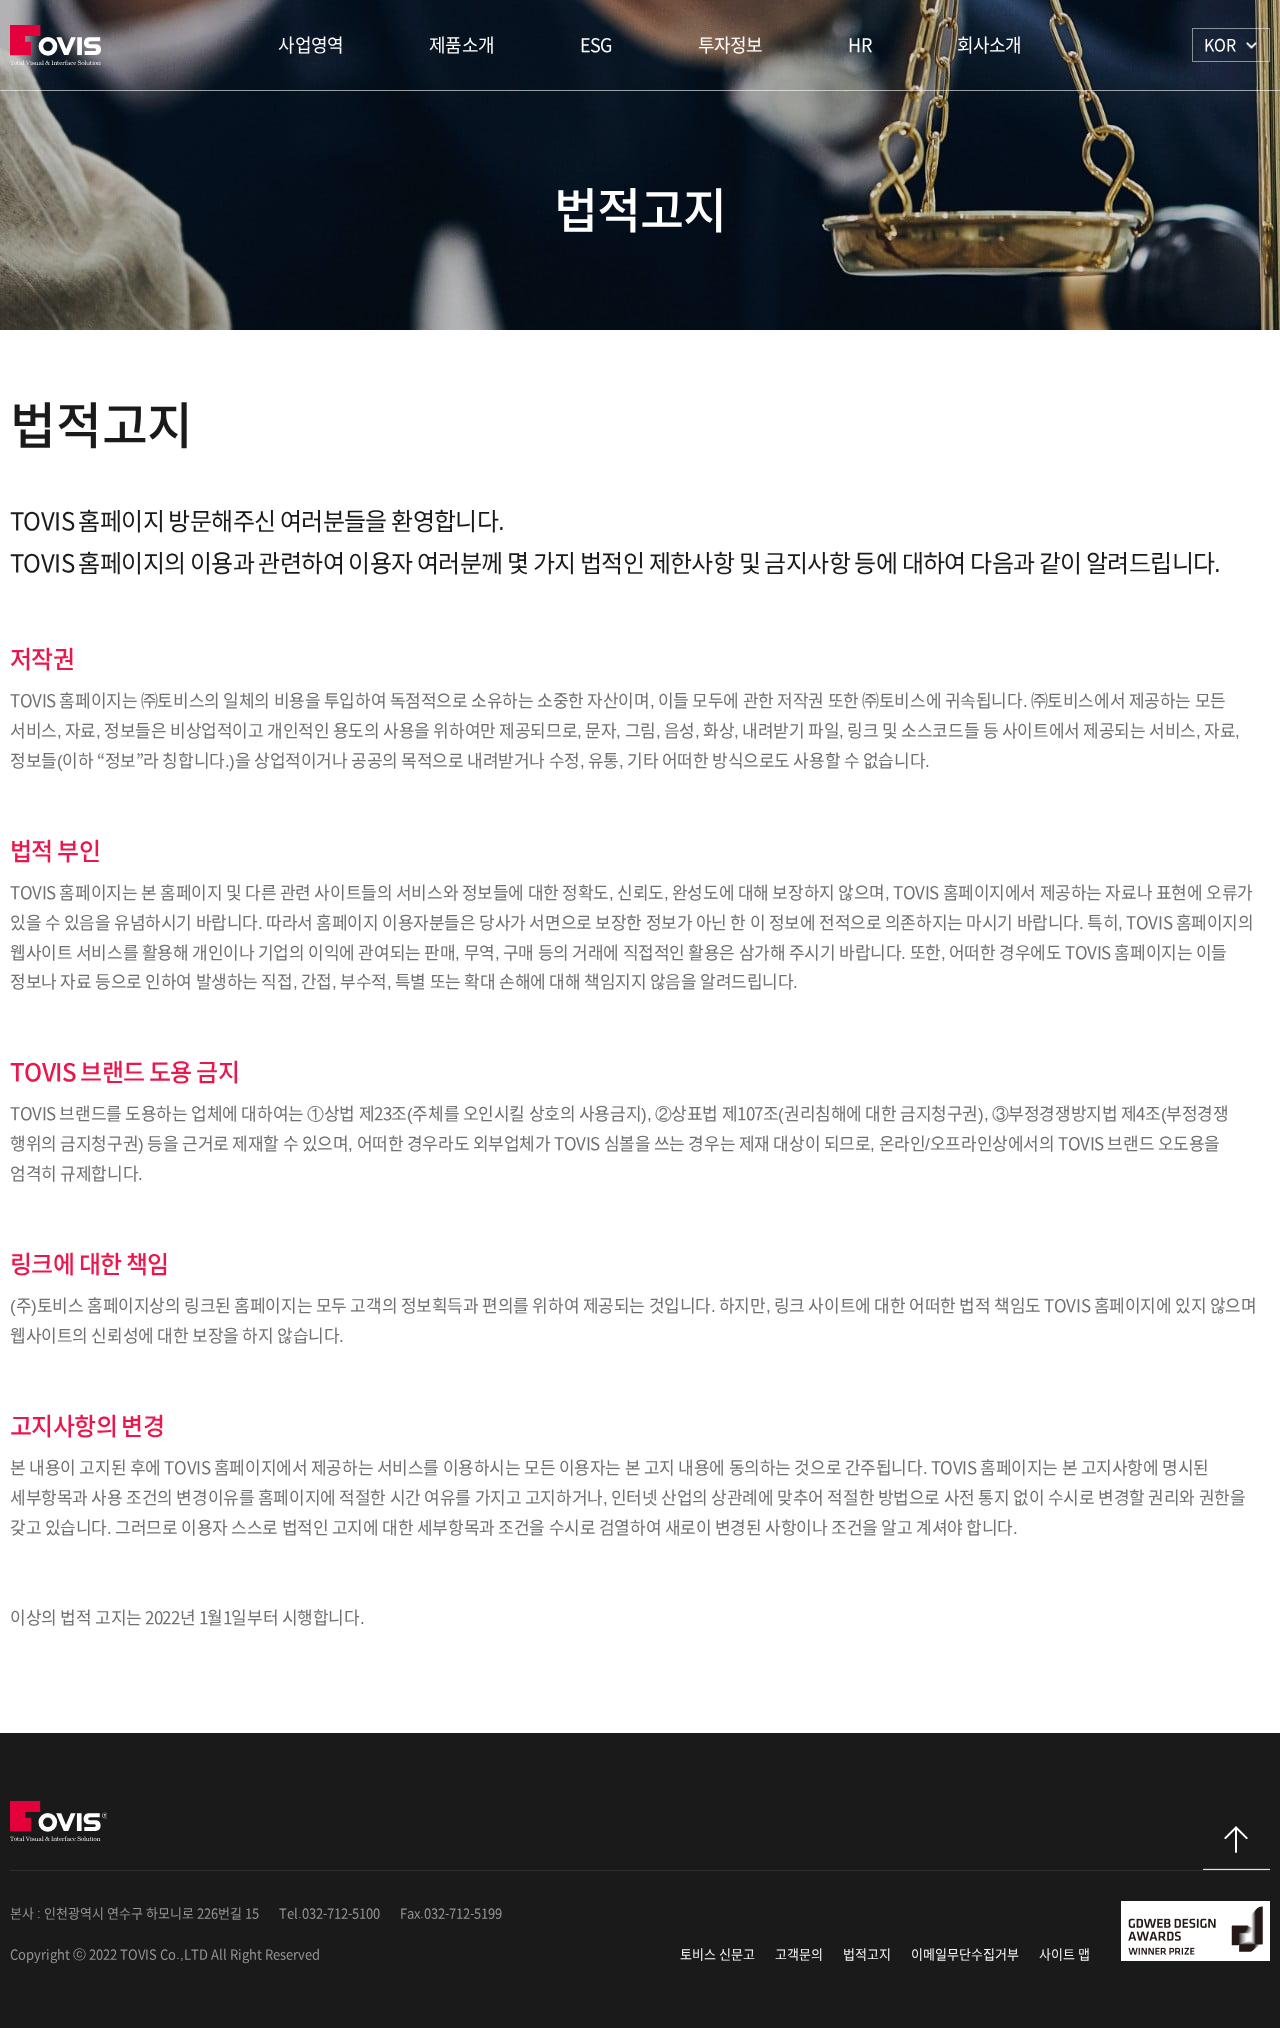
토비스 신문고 (717, 1954)
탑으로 (1236, 1848)
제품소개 (461, 45)
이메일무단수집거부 (965, 1954)
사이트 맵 (1064, 1954)
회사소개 (989, 45)
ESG (596, 45)
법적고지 (867, 1954)
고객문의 (799, 1954)
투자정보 (730, 45)
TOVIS (59, 45)
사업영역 (310, 45)
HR (859, 45)
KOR (1220, 45)
